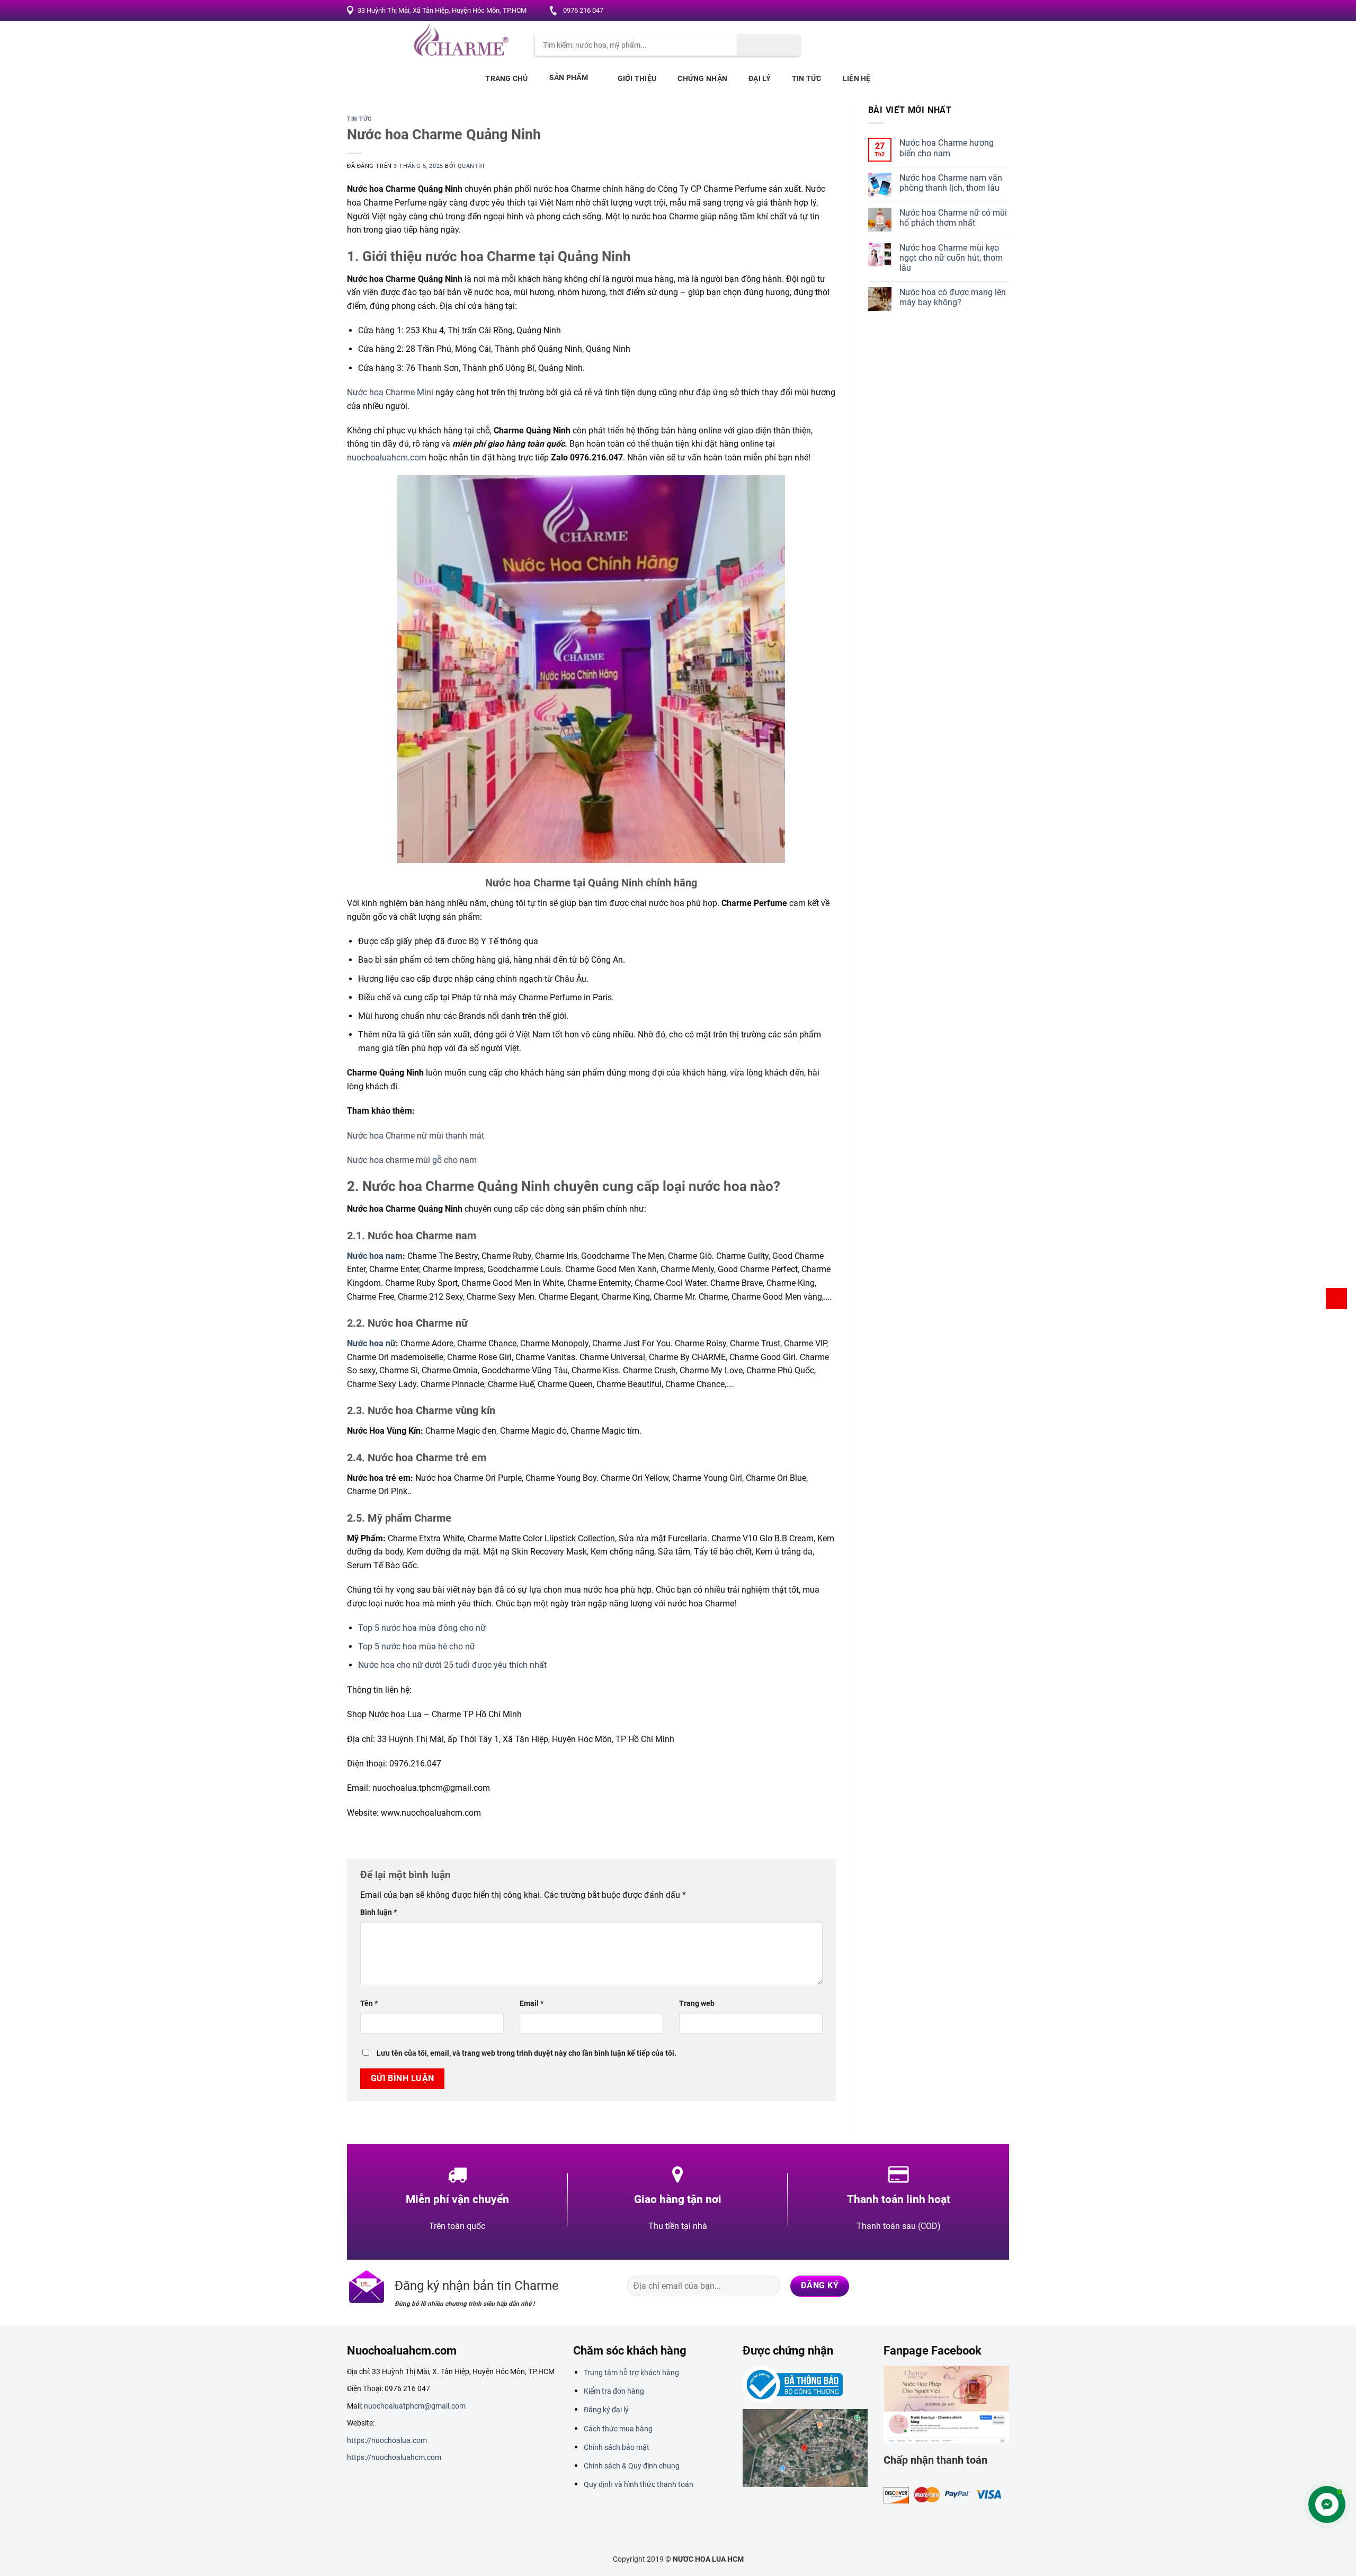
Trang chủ (507, 78)
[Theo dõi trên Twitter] (969, 11)
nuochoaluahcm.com (387, 458)
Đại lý (760, 78)
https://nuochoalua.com (387, 2440)
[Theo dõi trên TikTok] (957, 2286)
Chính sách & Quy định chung (632, 2466)
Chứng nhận (702, 78)
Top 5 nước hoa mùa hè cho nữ (417, 1646)
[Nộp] (769, 45)
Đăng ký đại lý (606, 2410)
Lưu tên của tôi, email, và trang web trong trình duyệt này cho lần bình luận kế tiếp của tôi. (527, 2053)
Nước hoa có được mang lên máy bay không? (953, 297)
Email (532, 2004)
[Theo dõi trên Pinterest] (989, 11)
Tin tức (807, 78)
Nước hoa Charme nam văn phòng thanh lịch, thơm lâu (951, 183)
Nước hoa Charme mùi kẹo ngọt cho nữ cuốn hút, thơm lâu (951, 258)
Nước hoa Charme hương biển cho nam (947, 148)
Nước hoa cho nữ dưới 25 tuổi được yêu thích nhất (452, 1665)
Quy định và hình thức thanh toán (639, 2484)
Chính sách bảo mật (617, 2447)
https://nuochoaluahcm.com (394, 2457)
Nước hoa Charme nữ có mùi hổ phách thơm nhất (953, 218)
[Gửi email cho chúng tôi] (979, 11)
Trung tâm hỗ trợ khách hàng (631, 2373)
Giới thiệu (637, 78)
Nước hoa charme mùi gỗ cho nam (412, 1160)
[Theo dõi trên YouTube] (1000, 11)
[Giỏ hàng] (1336, 1299)
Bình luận (378, 1912)
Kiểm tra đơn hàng (614, 2391)
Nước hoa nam (375, 1256)
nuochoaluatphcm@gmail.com (415, 2406)
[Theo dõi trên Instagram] (959, 11)
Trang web (697, 2004)
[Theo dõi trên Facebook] (949, 11)
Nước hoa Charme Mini (390, 392)
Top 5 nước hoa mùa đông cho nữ (422, 1628)
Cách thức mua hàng (618, 2429)
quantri (471, 166)
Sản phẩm (569, 77)
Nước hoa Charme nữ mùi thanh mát (416, 1136)
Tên (369, 2004)
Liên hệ (857, 78)
